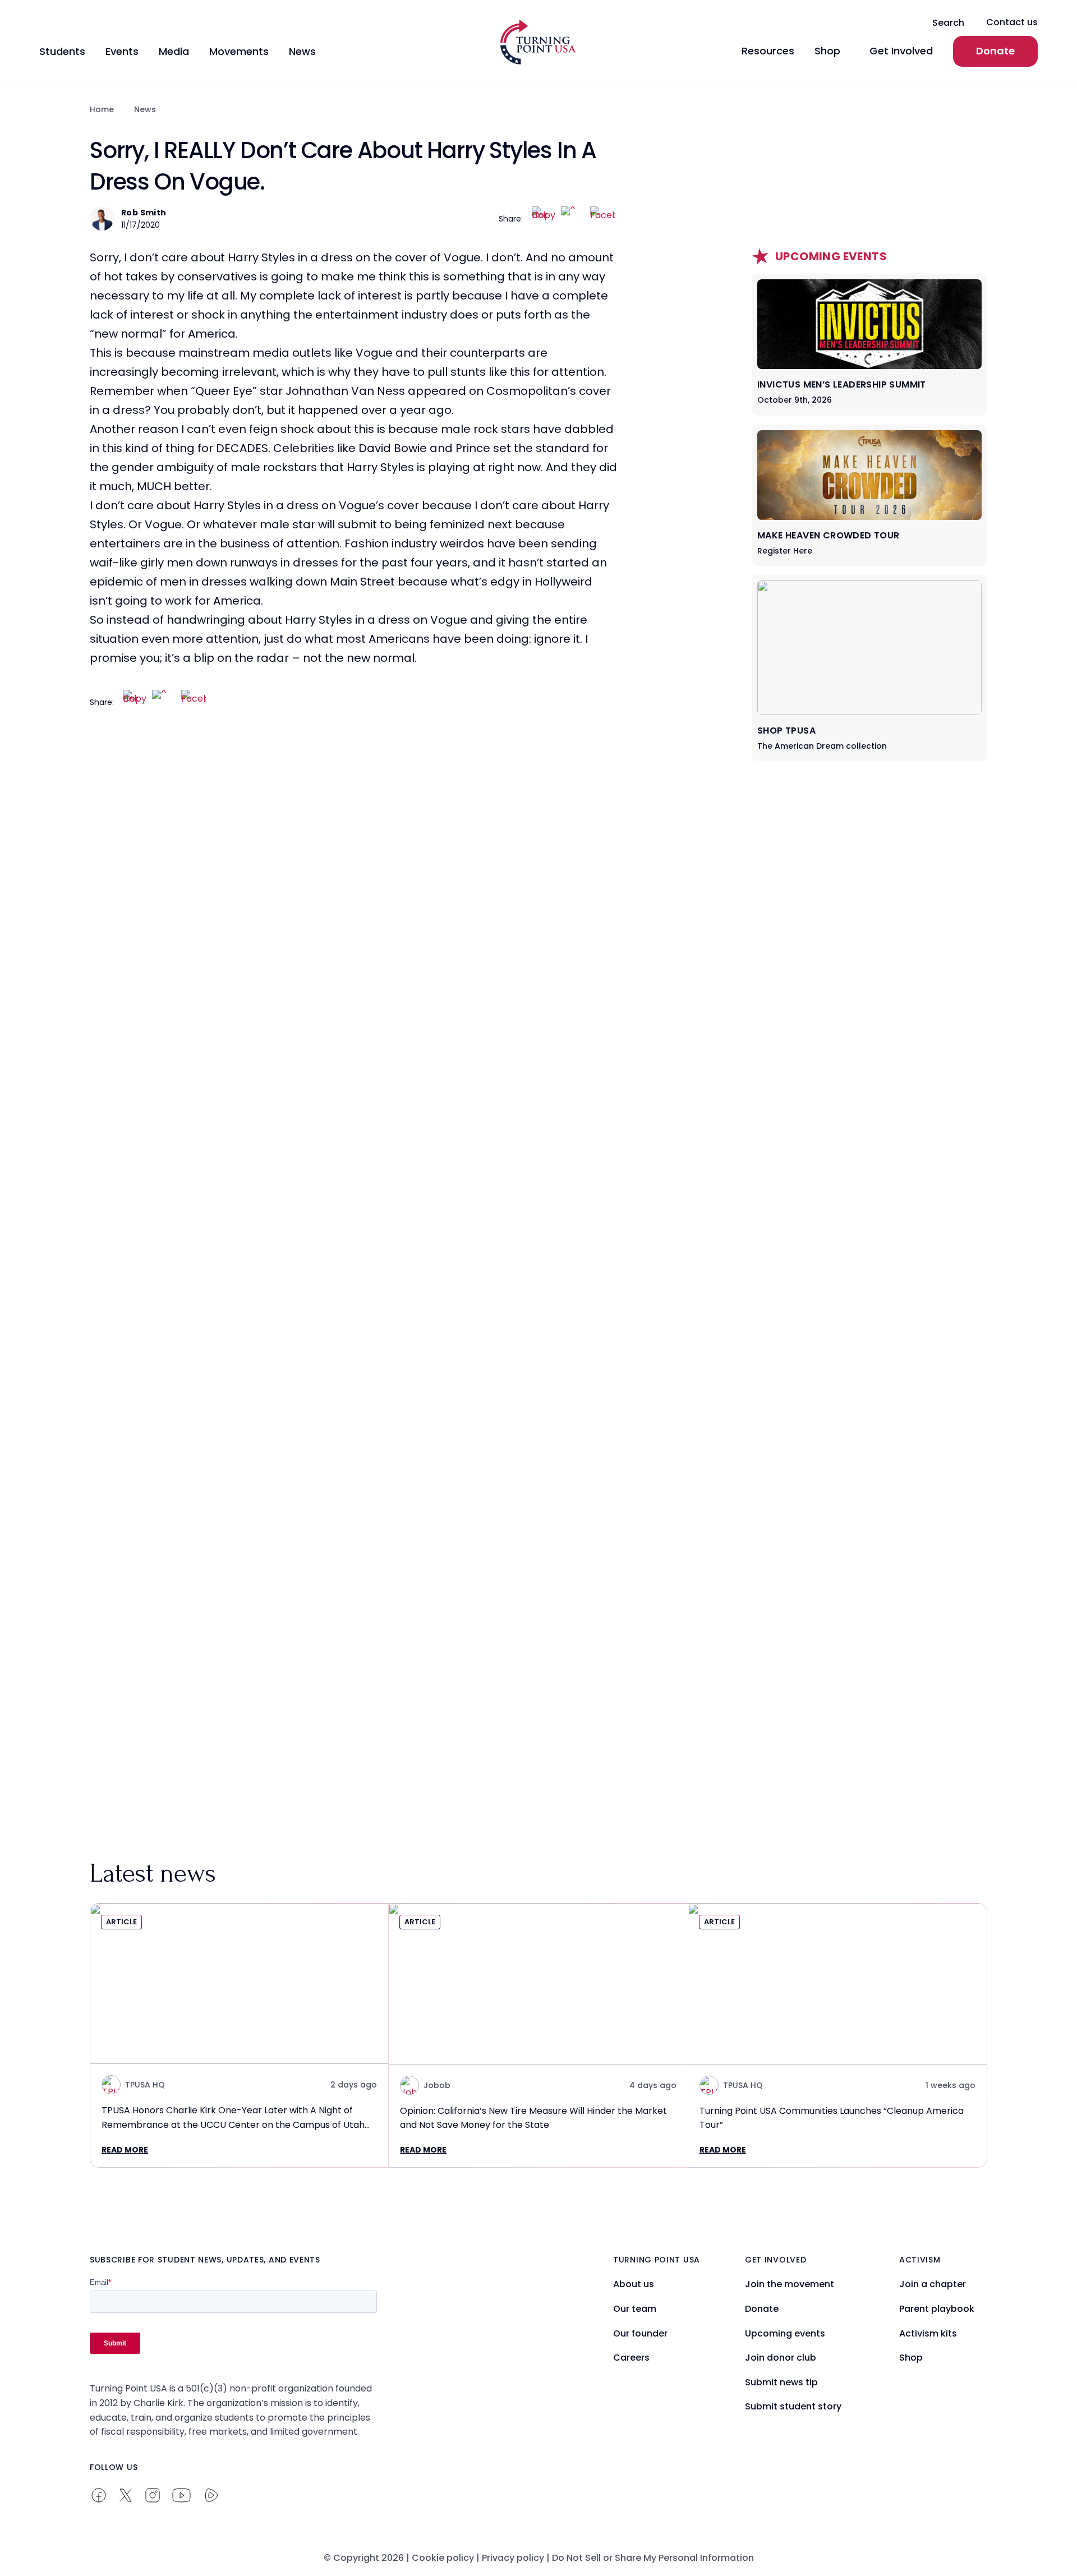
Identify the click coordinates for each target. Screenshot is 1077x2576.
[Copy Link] (544, 219)
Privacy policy (513, 2558)
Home (102, 109)
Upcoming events (785, 2333)
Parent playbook (937, 2309)
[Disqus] (353, 946)
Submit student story (793, 2406)
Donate (995, 51)
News (145, 109)
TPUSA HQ (145, 2085)
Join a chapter (933, 2284)
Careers (631, 2358)
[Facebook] (602, 219)
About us (634, 2284)
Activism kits (928, 2333)
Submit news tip (781, 2382)
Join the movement (790, 2284)
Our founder (640, 2333)
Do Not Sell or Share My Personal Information (653, 2558)
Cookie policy (443, 2558)
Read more (125, 2150)
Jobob (437, 2085)
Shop (911, 2358)
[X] (573, 219)
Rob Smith (144, 213)
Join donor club (781, 2358)
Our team (635, 2309)
